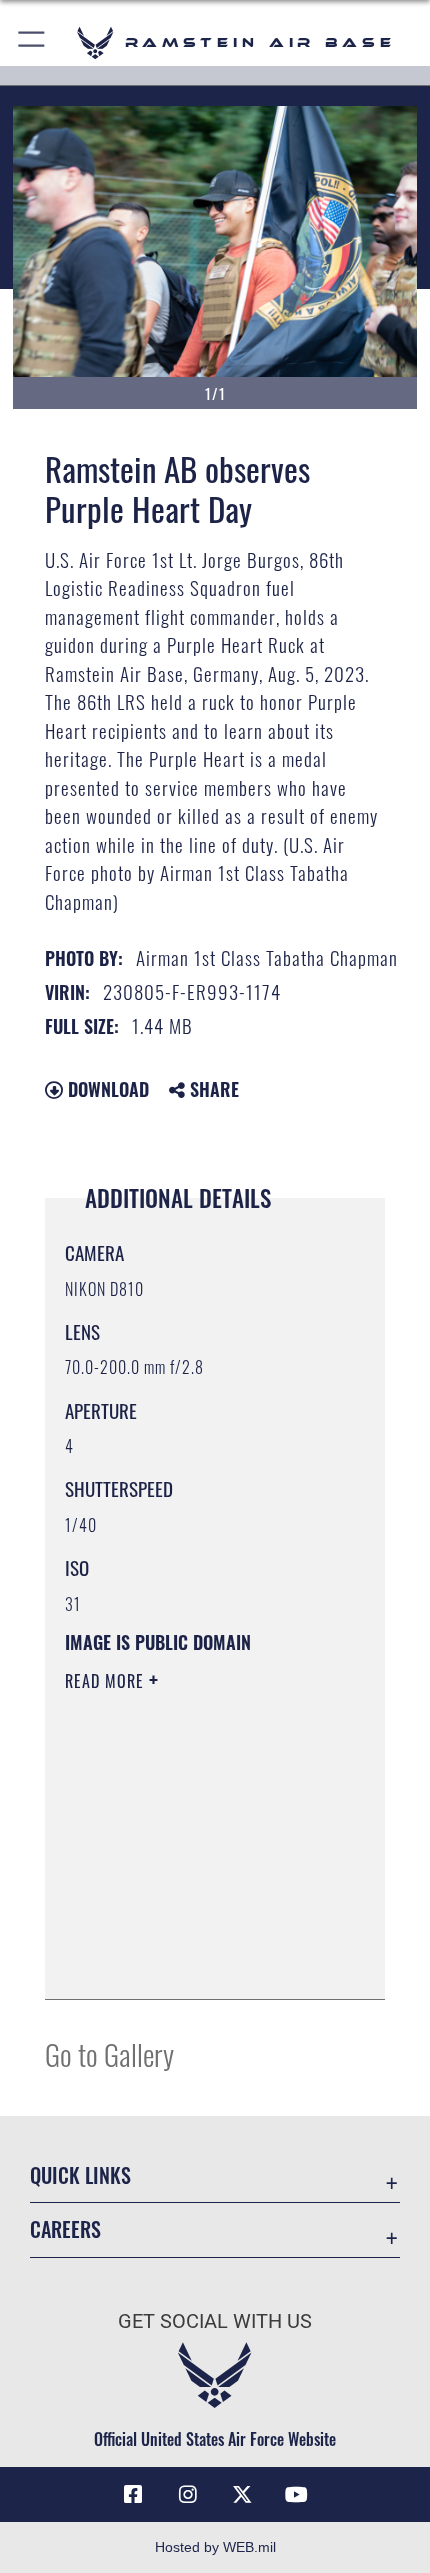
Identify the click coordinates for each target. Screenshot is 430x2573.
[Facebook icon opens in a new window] (133, 2495)
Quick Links (80, 2175)
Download (106, 1089)
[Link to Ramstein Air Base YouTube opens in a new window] (297, 2495)
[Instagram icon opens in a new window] (188, 2495)
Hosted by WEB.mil (215, 2547)
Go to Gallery (109, 2053)
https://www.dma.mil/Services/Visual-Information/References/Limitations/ (186, 1934)
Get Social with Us (215, 2321)
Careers (65, 2229)
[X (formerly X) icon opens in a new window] (242, 2495)
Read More (107, 1681)
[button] (32, 42)
